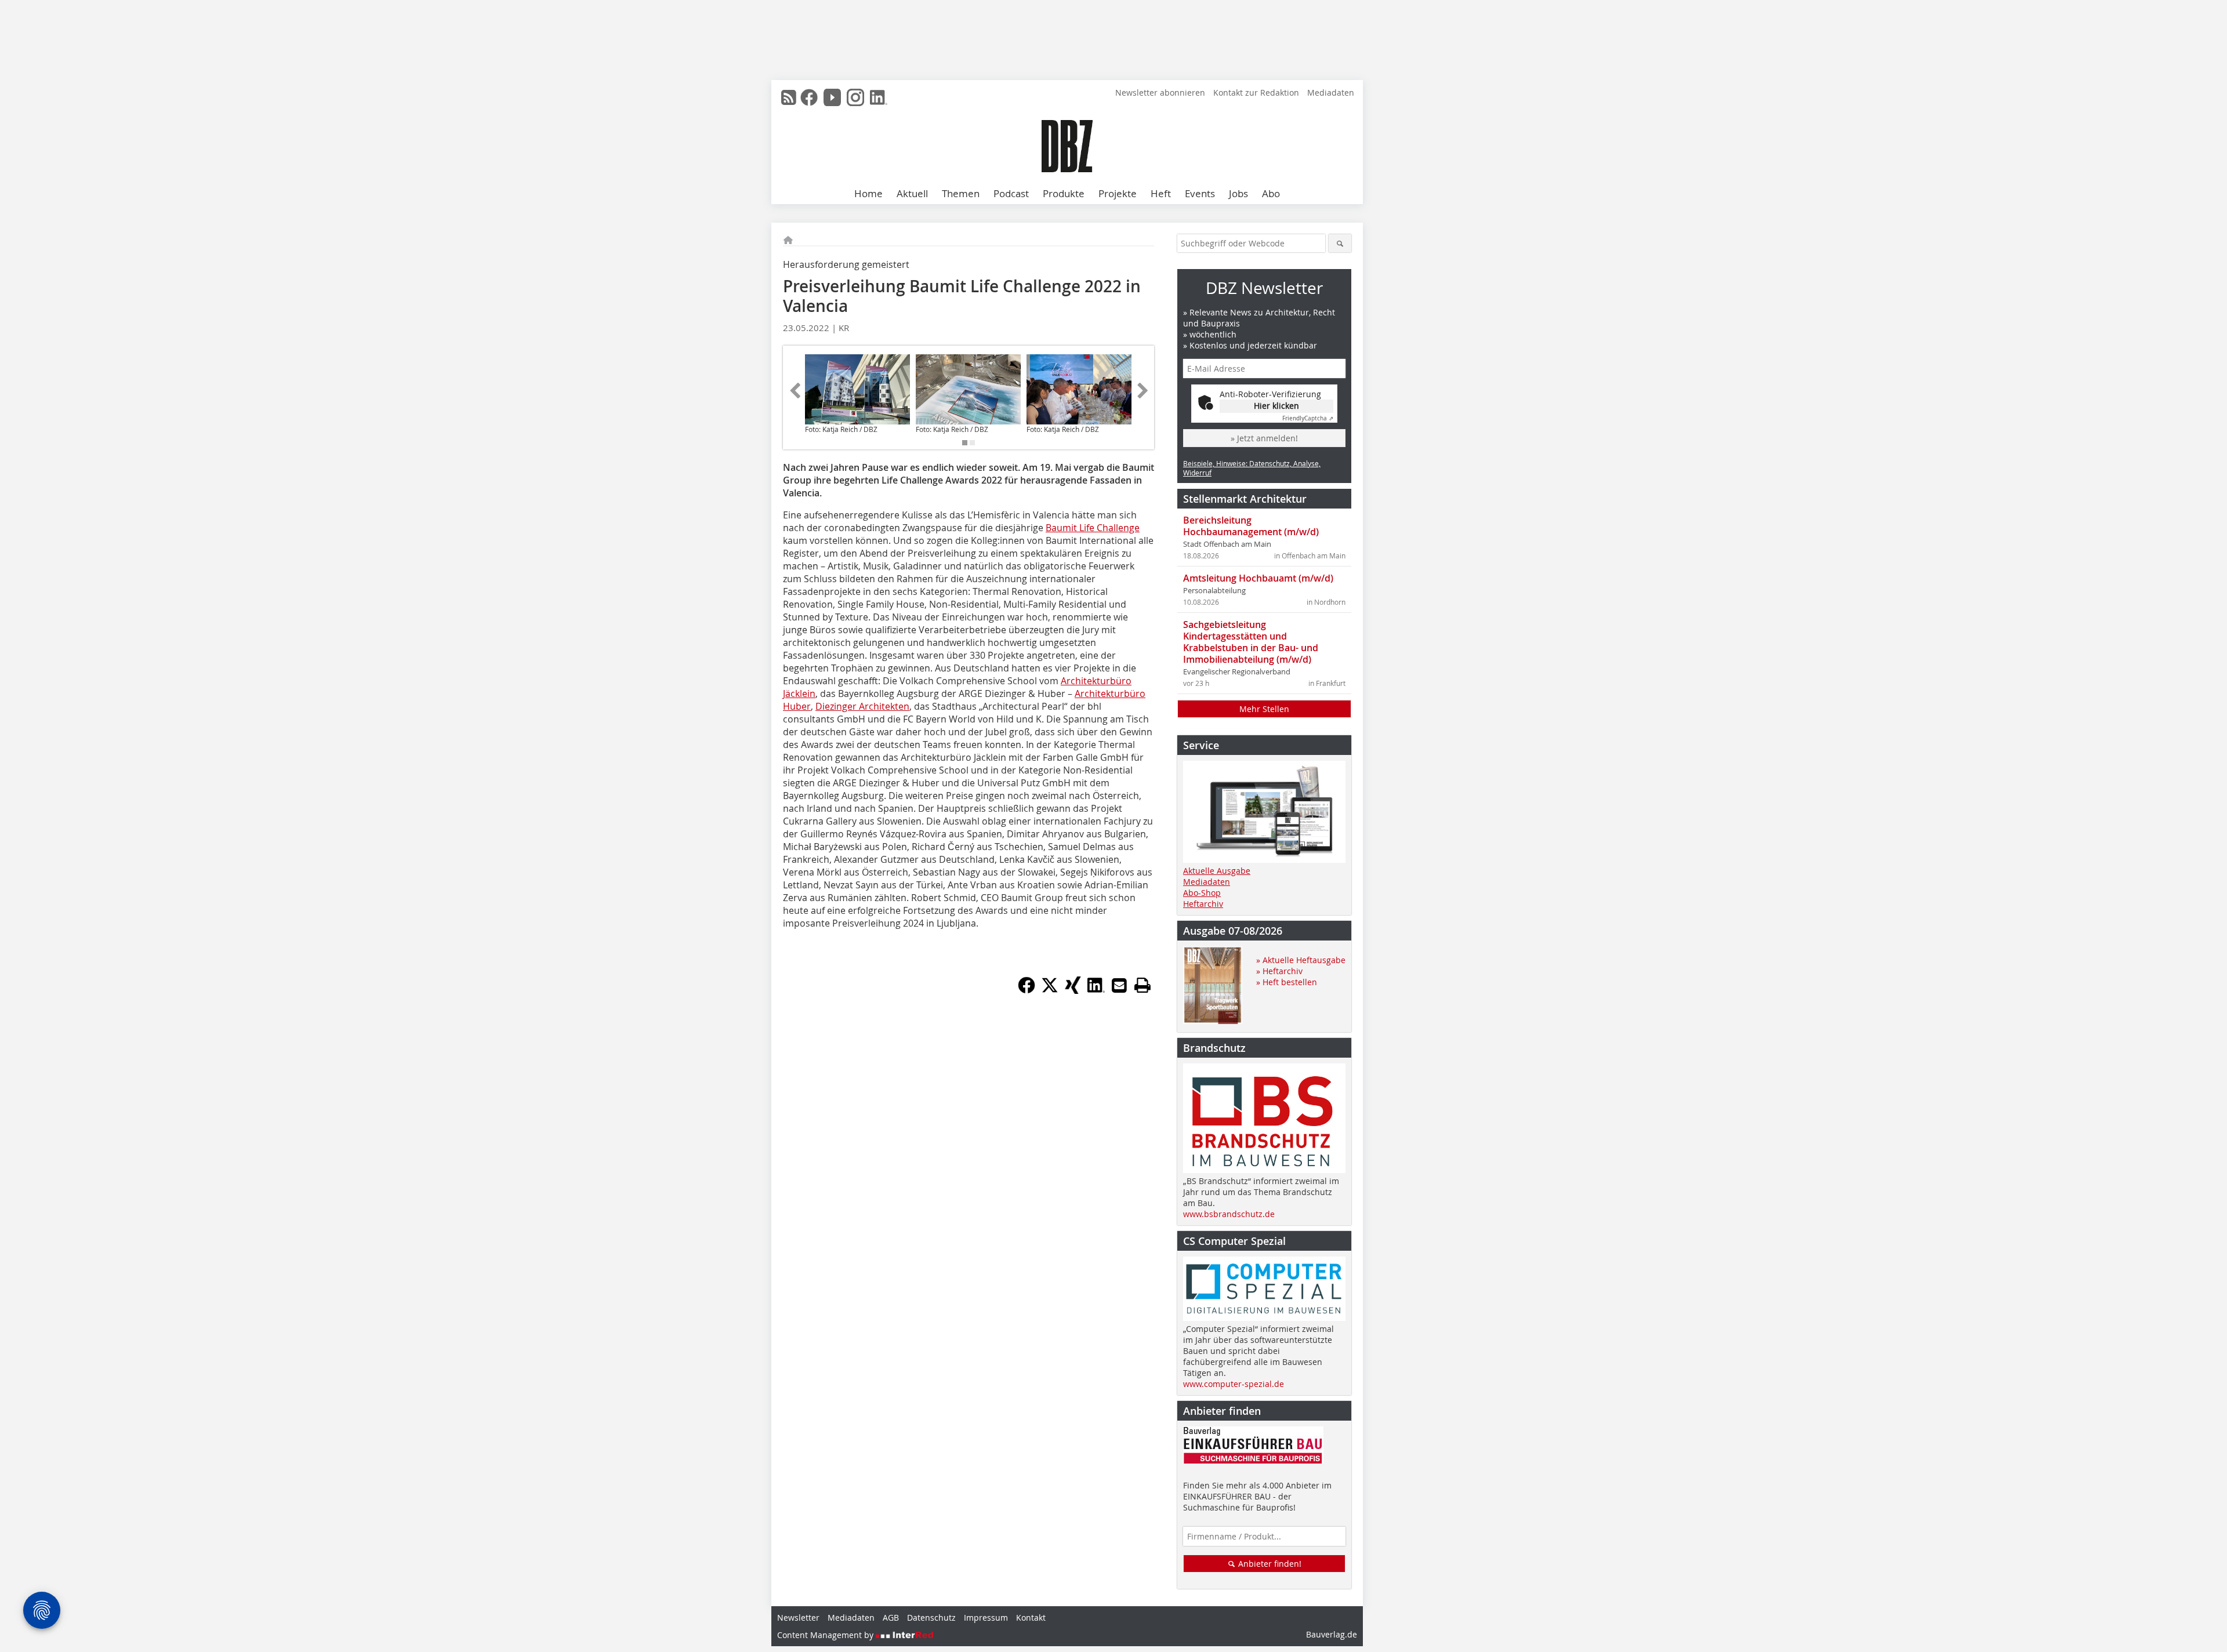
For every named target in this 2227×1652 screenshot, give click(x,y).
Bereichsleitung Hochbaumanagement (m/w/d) (1251, 526)
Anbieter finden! (1269, 1564)
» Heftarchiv (1279, 971)
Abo (1271, 193)
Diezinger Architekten (862, 706)
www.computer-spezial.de (1234, 1384)
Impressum (986, 1617)
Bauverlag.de (1332, 1634)
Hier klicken (1276, 406)
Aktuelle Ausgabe (1217, 871)
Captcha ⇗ (1308, 418)
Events (1200, 193)
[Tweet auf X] (1050, 990)
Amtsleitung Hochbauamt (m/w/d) (1258, 578)
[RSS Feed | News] (789, 97)
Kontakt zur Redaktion (1256, 92)
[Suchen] (1340, 243)
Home (868, 193)
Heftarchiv (1203, 904)
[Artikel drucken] (1142, 985)
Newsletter (798, 1617)
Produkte (1064, 193)
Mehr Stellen (1264, 709)
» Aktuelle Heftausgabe (1301, 960)
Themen (961, 193)
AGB (891, 1617)
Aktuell (912, 193)
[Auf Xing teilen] (1073, 990)
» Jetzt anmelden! (1264, 438)
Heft (1161, 193)
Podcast (1011, 193)
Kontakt (1031, 1617)
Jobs (1238, 193)
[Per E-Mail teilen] (1119, 985)
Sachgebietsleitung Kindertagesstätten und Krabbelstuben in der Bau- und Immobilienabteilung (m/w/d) (1251, 642)
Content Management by (826, 1635)
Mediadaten (1331, 92)
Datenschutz (931, 1617)
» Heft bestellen (1287, 982)
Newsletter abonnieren (1160, 92)
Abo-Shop (1202, 893)
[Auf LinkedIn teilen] (1096, 990)
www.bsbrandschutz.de (1229, 1214)
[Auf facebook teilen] (1027, 990)
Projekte (1118, 193)
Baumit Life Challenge (1093, 528)
